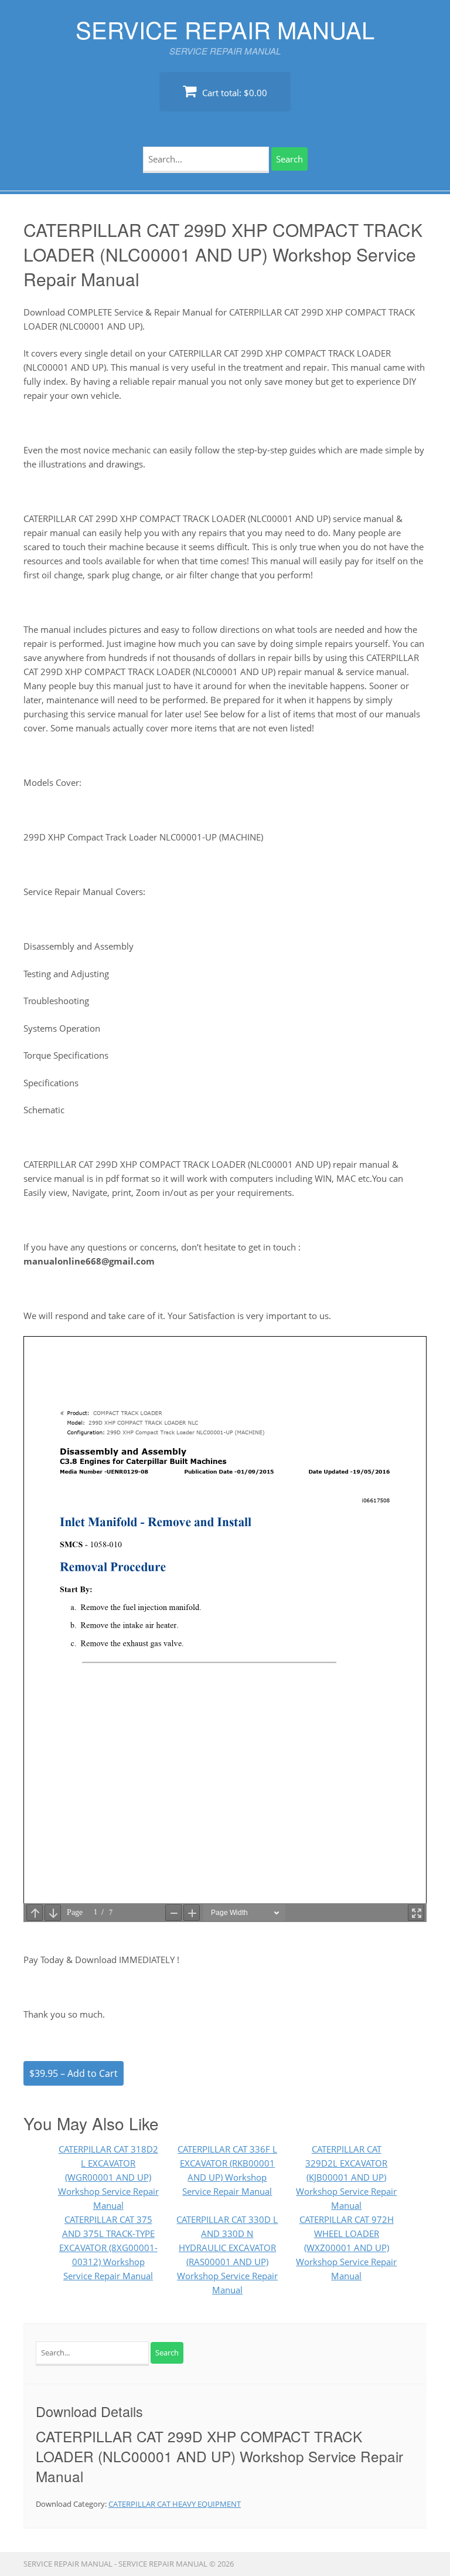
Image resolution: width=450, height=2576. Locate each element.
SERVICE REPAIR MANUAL (225, 29)
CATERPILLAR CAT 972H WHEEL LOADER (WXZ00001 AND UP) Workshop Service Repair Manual (346, 2248)
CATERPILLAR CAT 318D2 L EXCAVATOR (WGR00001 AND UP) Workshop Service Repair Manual (108, 2177)
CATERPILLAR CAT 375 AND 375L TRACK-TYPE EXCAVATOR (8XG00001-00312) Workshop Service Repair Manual (108, 2248)
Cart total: (233, 93)
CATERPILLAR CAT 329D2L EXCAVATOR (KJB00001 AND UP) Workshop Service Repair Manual (346, 2177)
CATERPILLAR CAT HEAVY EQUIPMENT (175, 2504)
